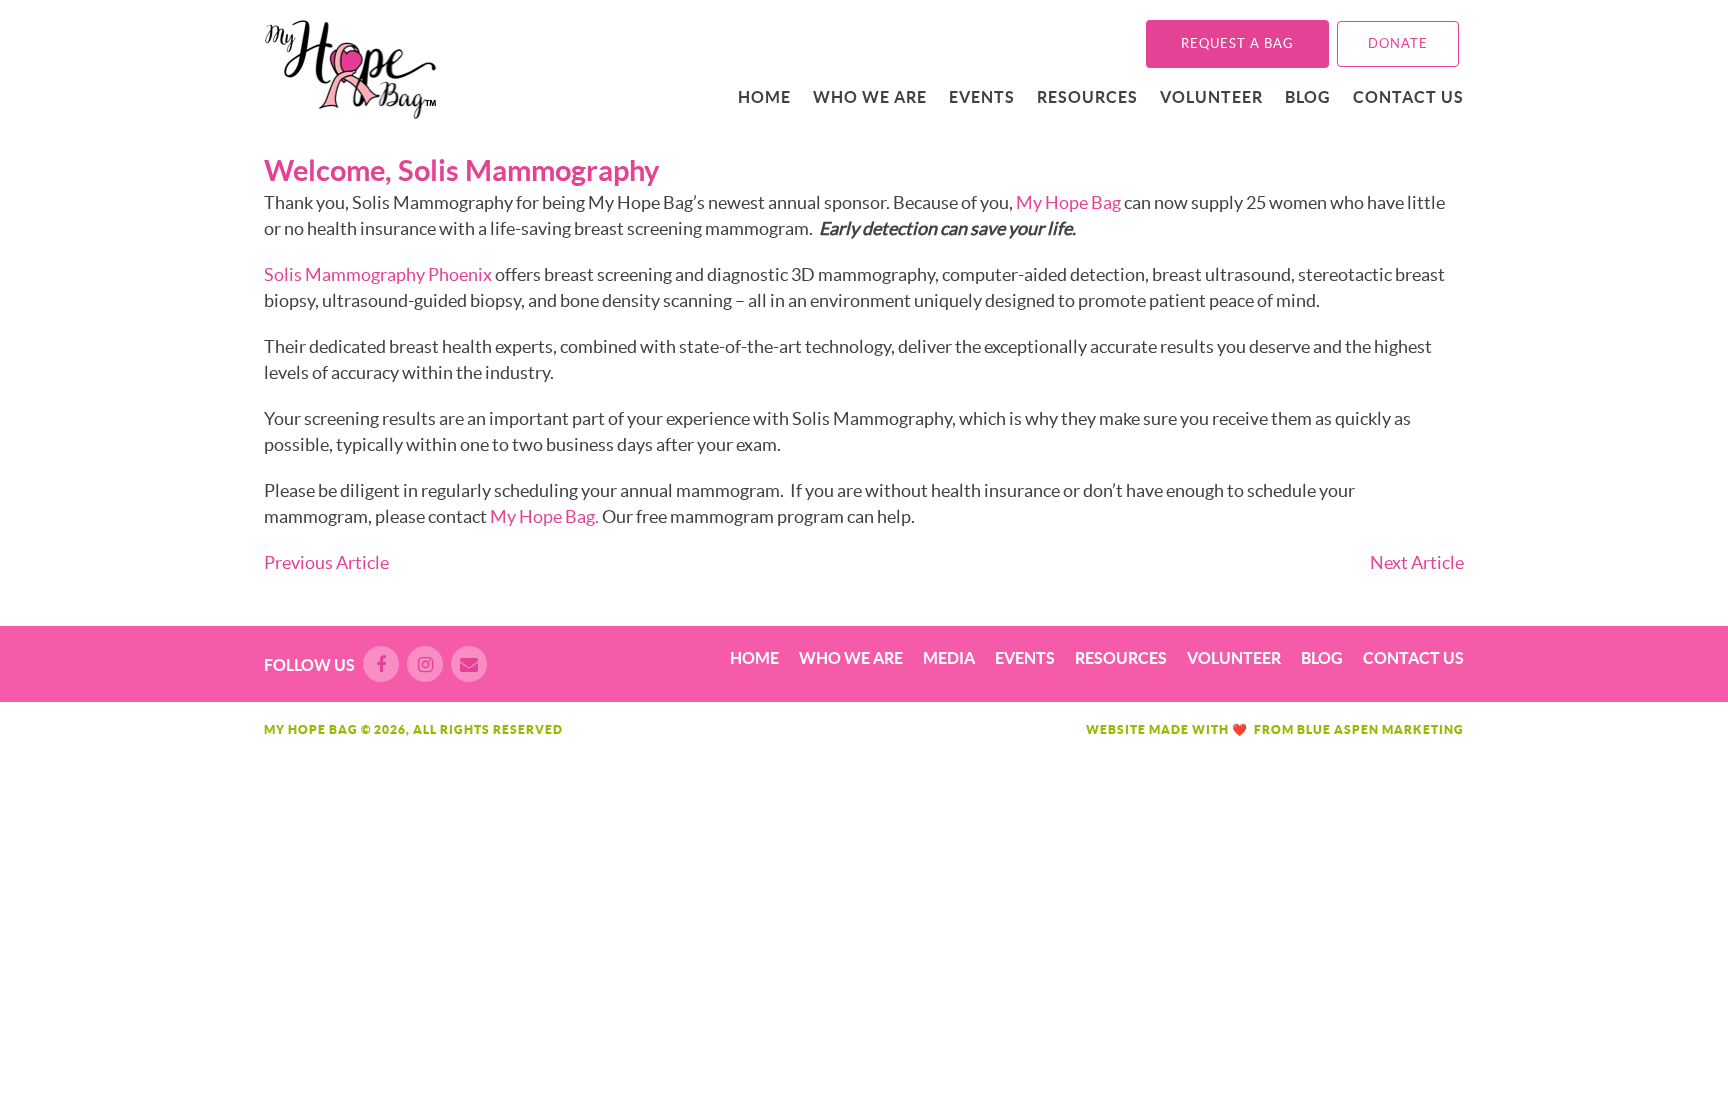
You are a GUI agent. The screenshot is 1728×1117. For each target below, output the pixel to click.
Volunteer (1211, 97)
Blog (1308, 97)
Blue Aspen (1338, 729)
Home (764, 97)
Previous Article (326, 562)
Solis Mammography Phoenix (378, 274)
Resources (1087, 97)
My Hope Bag (1068, 202)
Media (949, 658)
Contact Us (1408, 97)
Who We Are (870, 97)
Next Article (1417, 562)
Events (982, 97)
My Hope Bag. (544, 516)
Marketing (1423, 729)
